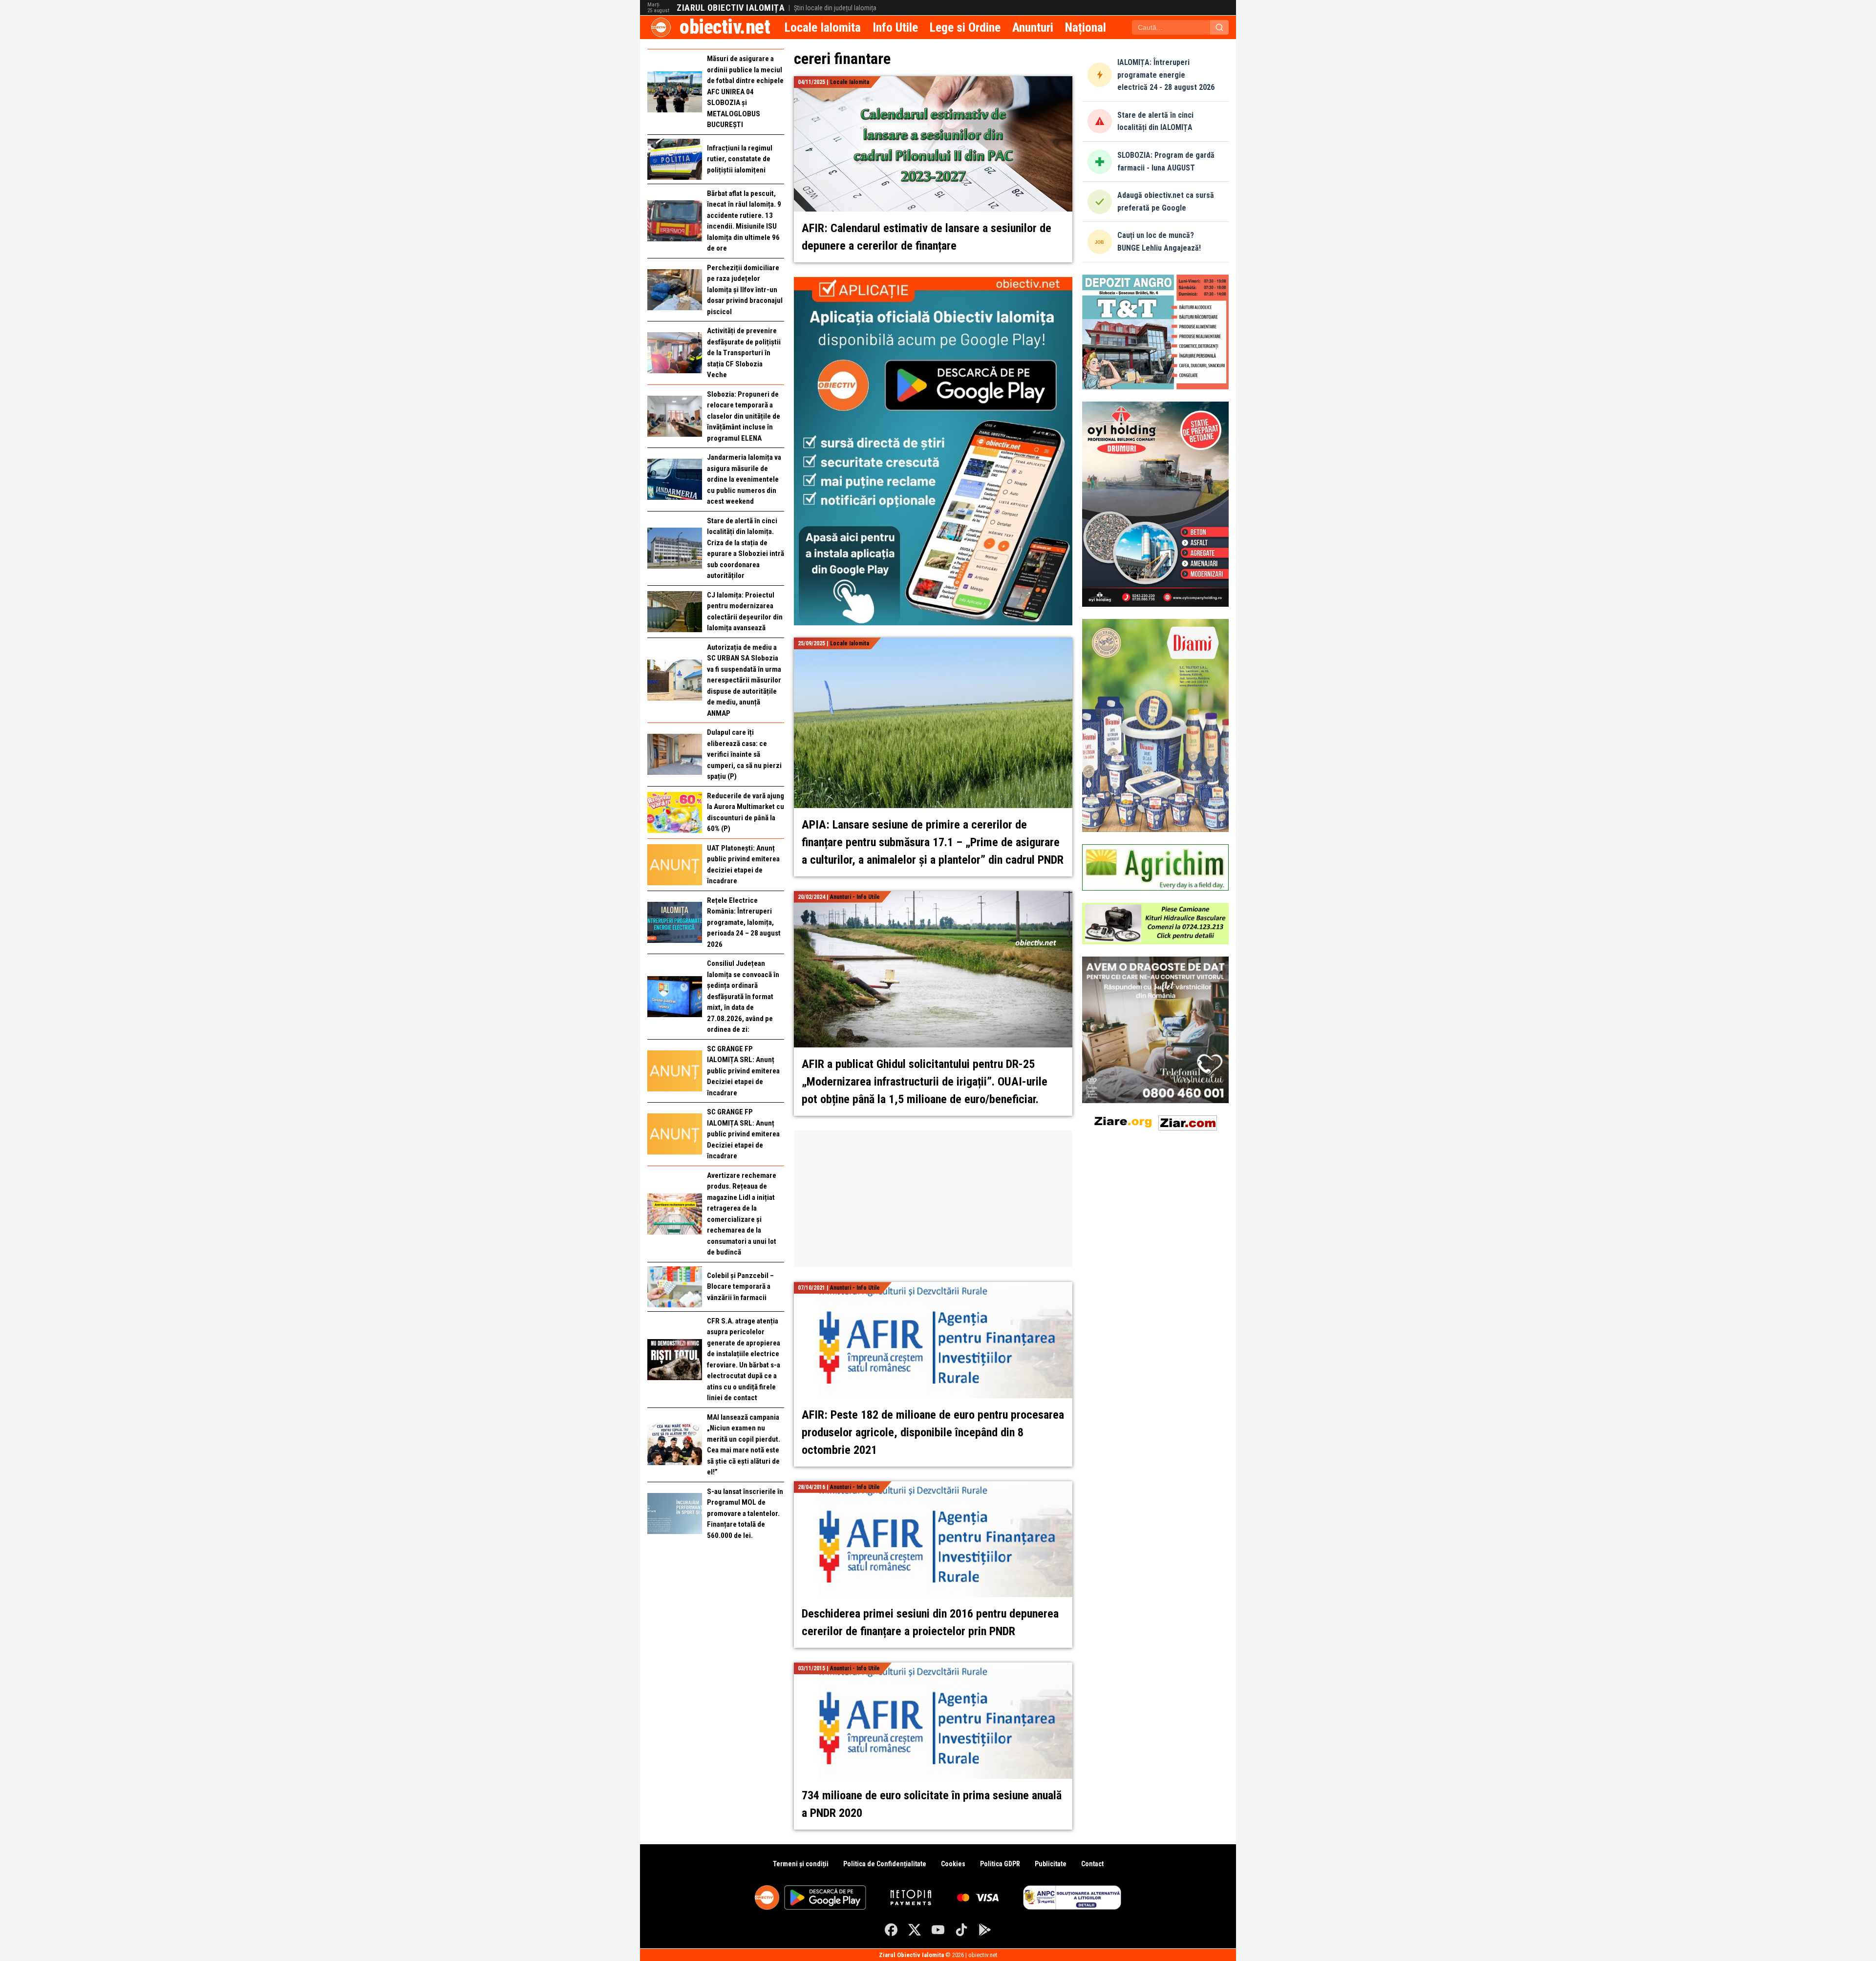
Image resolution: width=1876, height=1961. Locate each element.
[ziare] (1123, 1121)
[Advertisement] (933, 1199)
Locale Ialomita (823, 27)
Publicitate (1051, 1864)
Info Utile (895, 27)
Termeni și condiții (801, 1864)
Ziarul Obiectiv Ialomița (731, 8)
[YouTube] (938, 1930)
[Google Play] (985, 1930)
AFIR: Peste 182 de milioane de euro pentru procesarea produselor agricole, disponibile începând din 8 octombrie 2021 (933, 1432)
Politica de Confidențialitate (885, 1864)
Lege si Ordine (965, 27)
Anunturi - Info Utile (855, 897)
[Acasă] (661, 27)
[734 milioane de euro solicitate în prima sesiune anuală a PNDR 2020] (933, 1668)
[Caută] (1219, 27)
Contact (1092, 1864)
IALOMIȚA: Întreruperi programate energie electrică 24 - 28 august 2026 (1166, 75)
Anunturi (1033, 27)
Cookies (953, 1864)
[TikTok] (961, 1930)
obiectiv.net (725, 27)
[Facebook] (891, 1930)
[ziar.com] (1188, 1121)
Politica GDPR (1000, 1864)
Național (1086, 27)
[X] (915, 1930)
